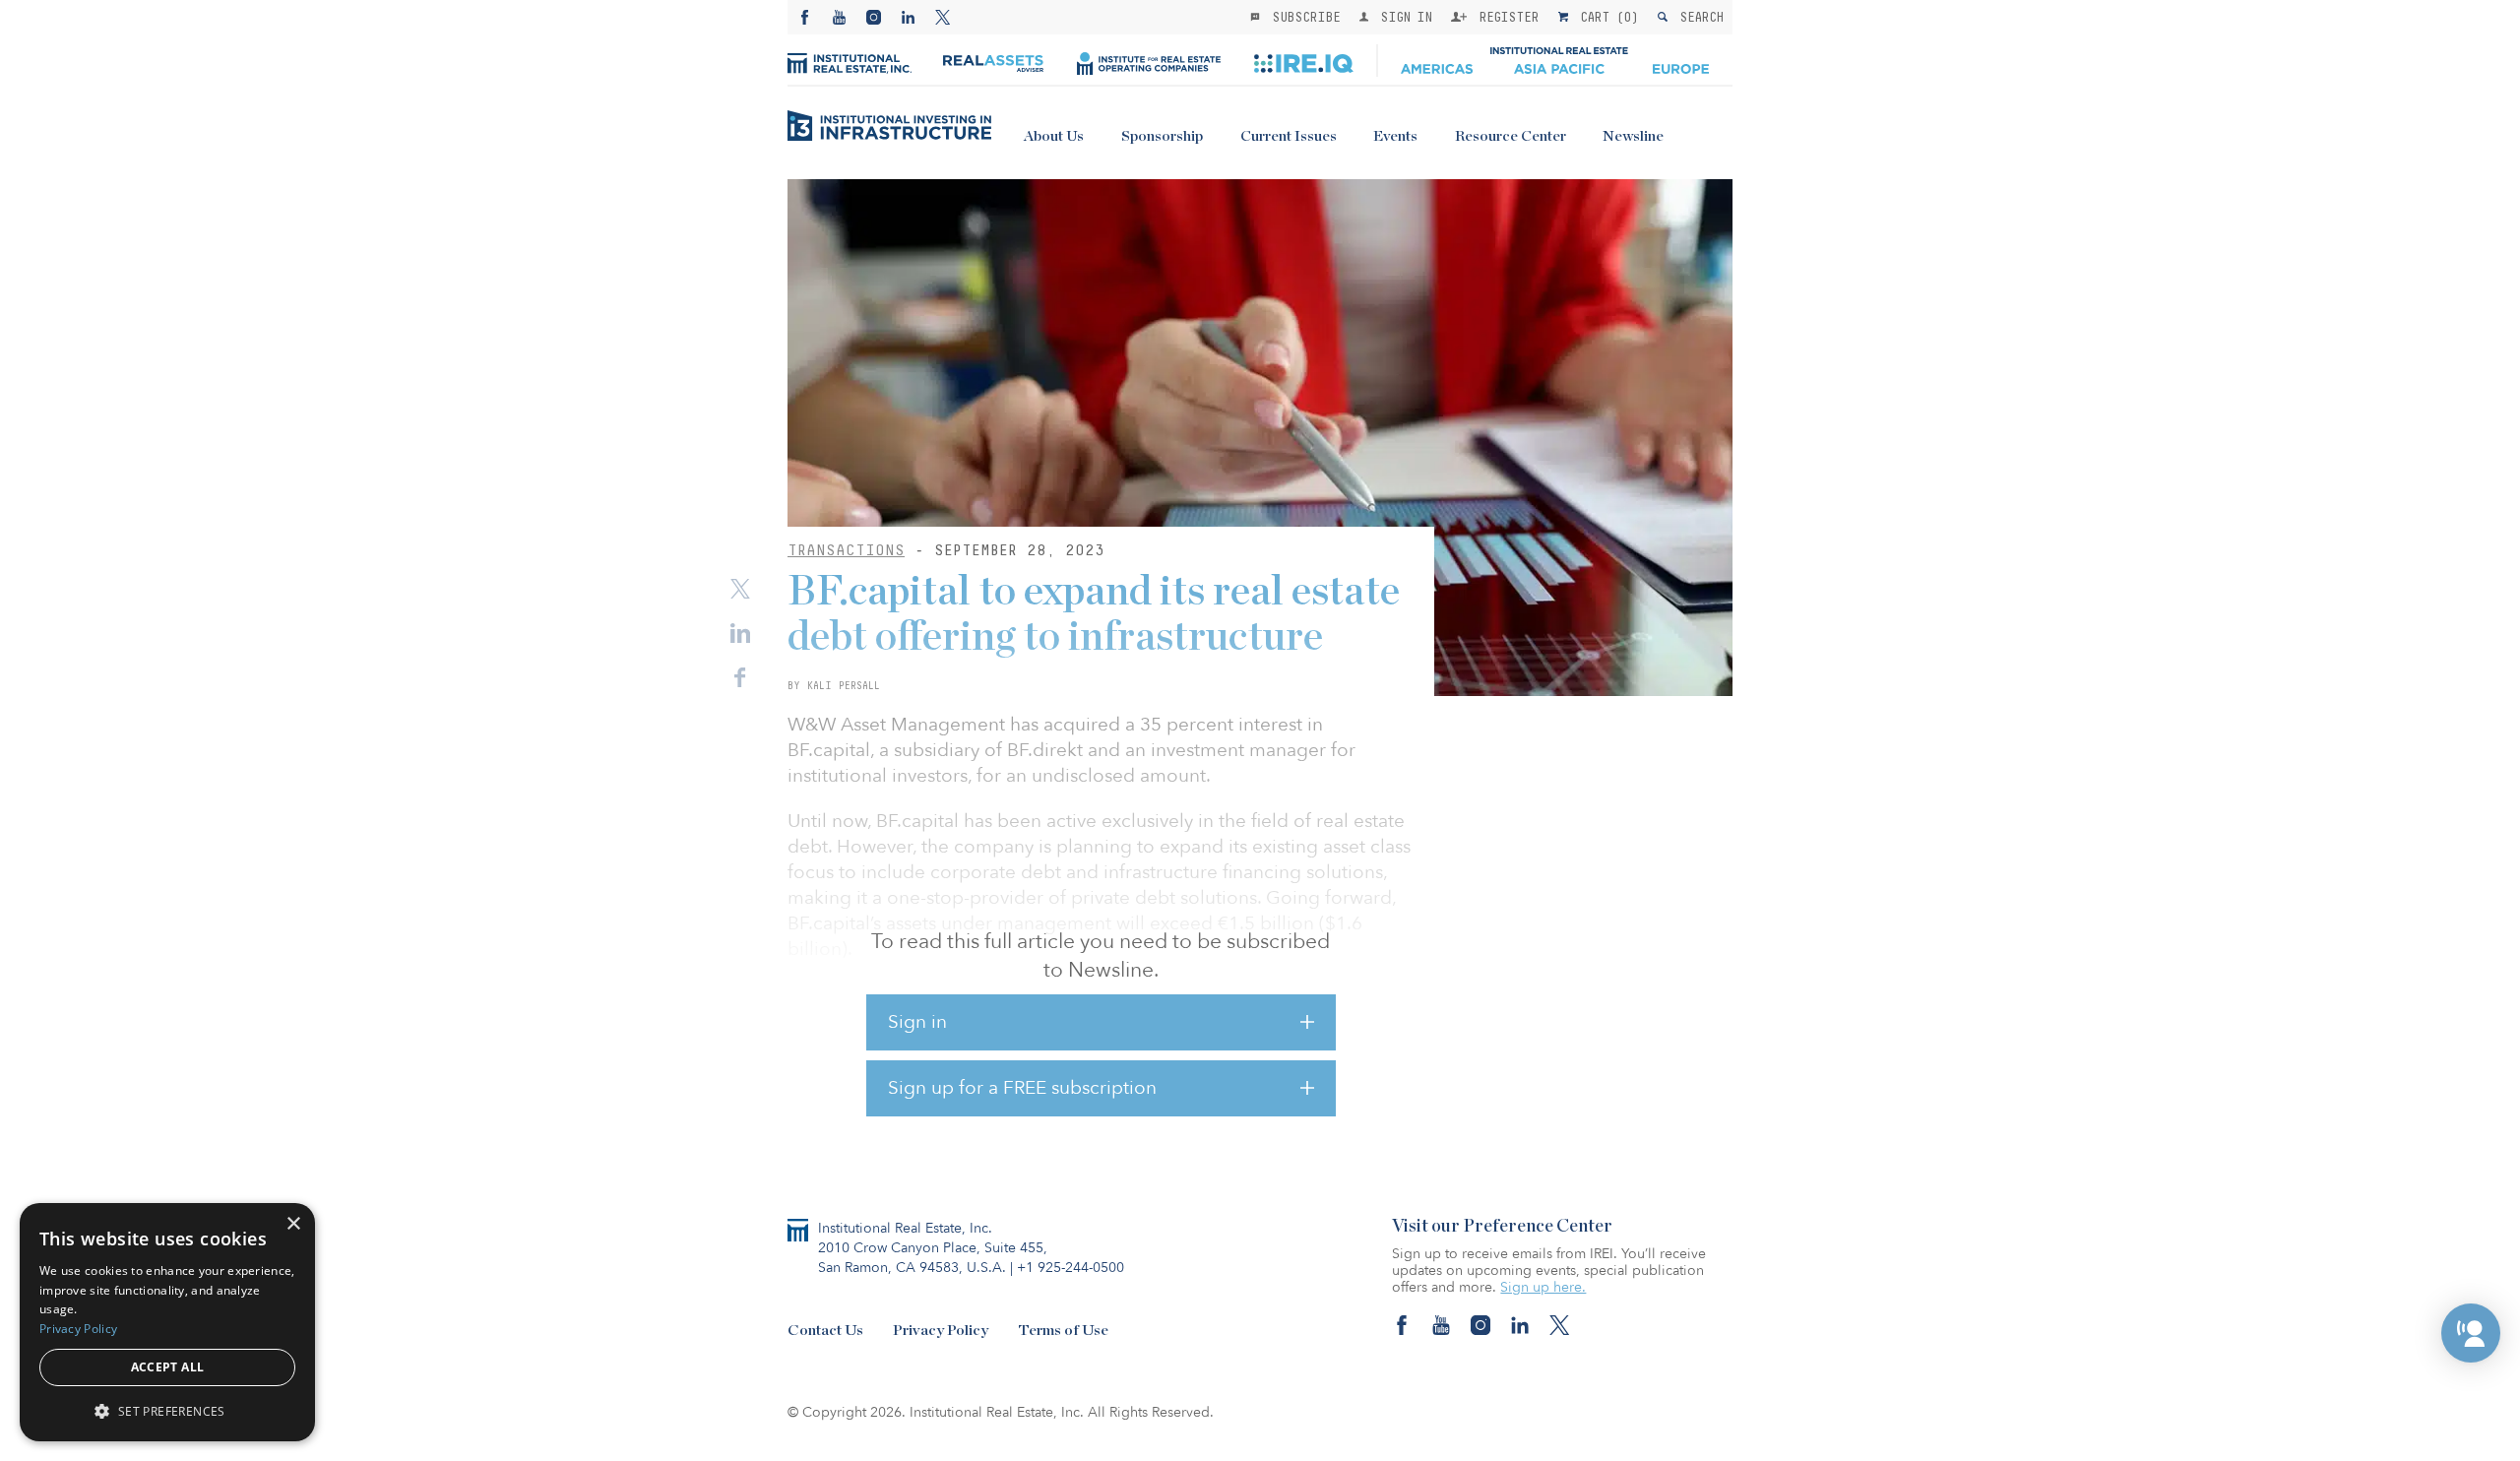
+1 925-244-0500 (1071, 1268)
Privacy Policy (941, 1331)
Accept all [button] (168, 1367)
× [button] (293, 1224)
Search (1698, 17)
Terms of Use (1063, 1331)
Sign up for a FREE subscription (1022, 1088)
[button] (2471, 1333)
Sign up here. (1543, 1287)
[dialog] (167, 1322)
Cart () (1606, 17)
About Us (1054, 136)
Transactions (846, 550)
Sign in (917, 1022)
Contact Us (825, 1331)
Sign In (1402, 17)
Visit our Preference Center (1502, 1227)
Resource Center (1511, 136)
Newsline (1633, 136)
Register (1505, 17)
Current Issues (1289, 136)
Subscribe (1302, 17)
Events (1395, 136)
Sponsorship (1162, 136)
